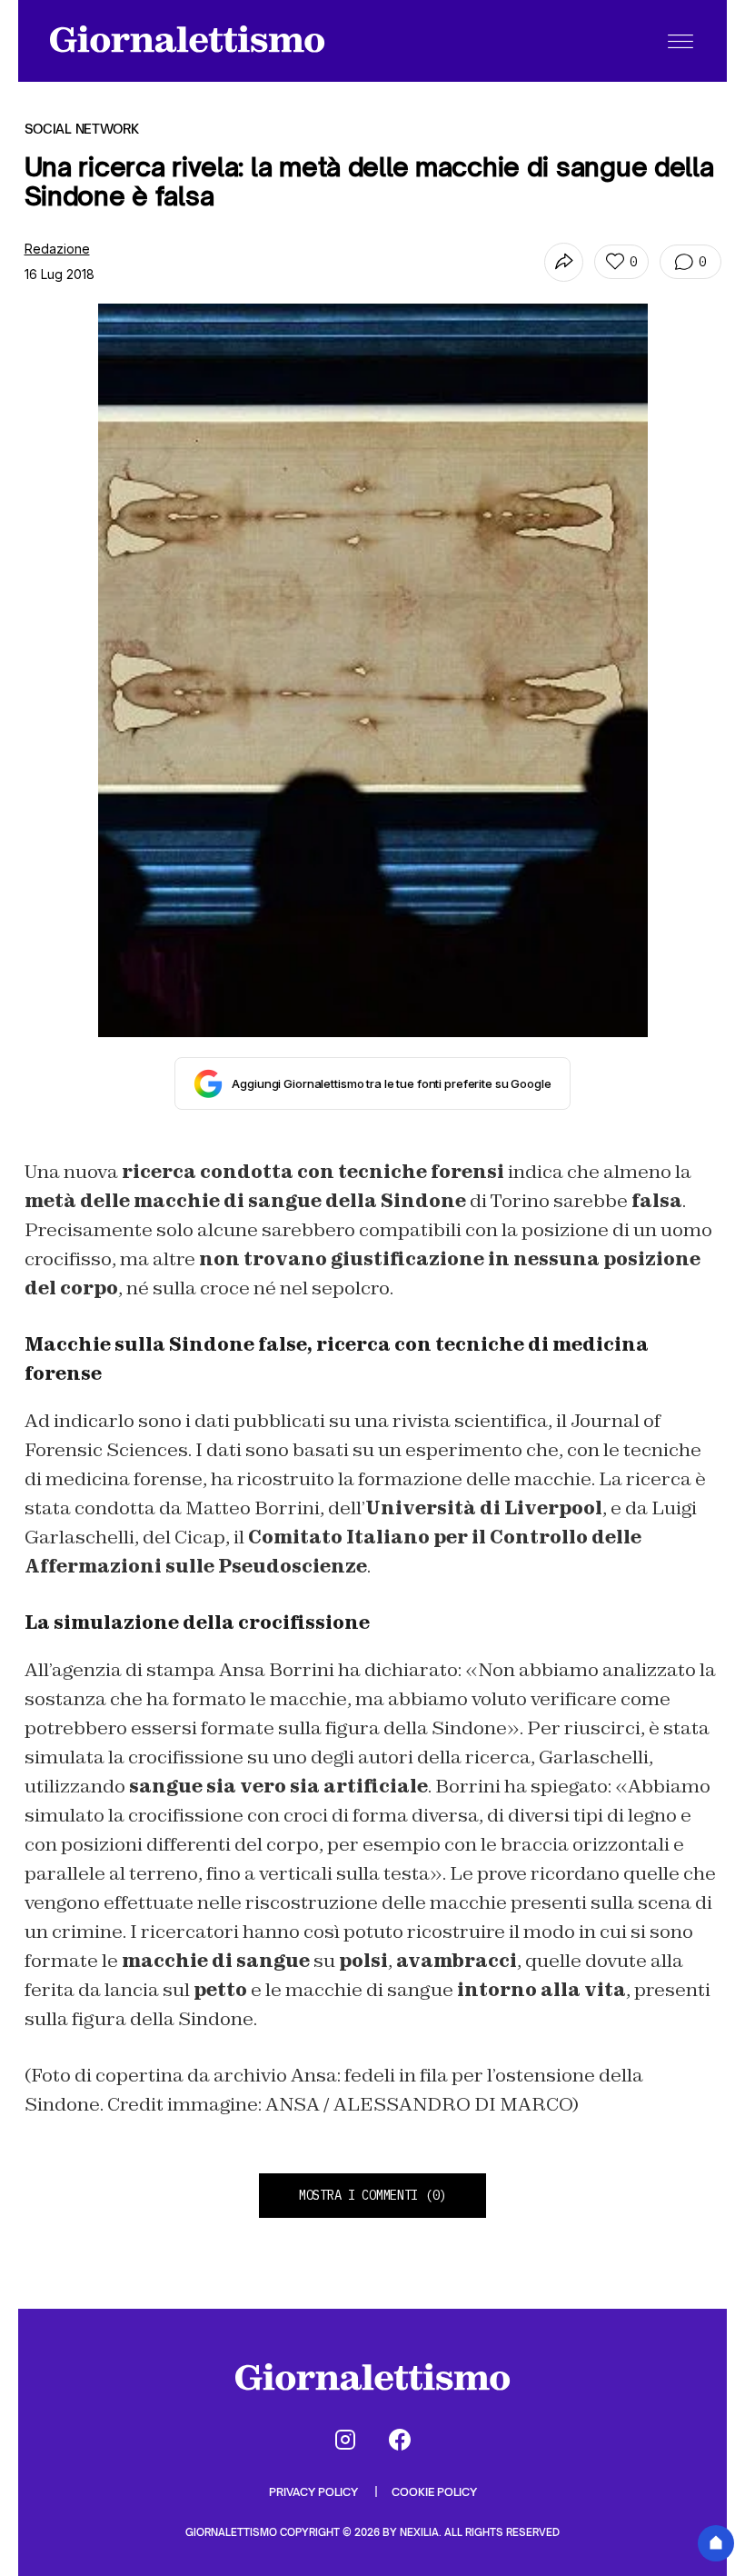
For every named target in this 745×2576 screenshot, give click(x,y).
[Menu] (680, 41)
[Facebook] (400, 2440)
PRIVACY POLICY (315, 2492)
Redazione (57, 249)
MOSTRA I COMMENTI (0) (372, 2195)
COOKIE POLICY (434, 2492)
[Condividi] (564, 262)
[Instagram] (345, 2440)
